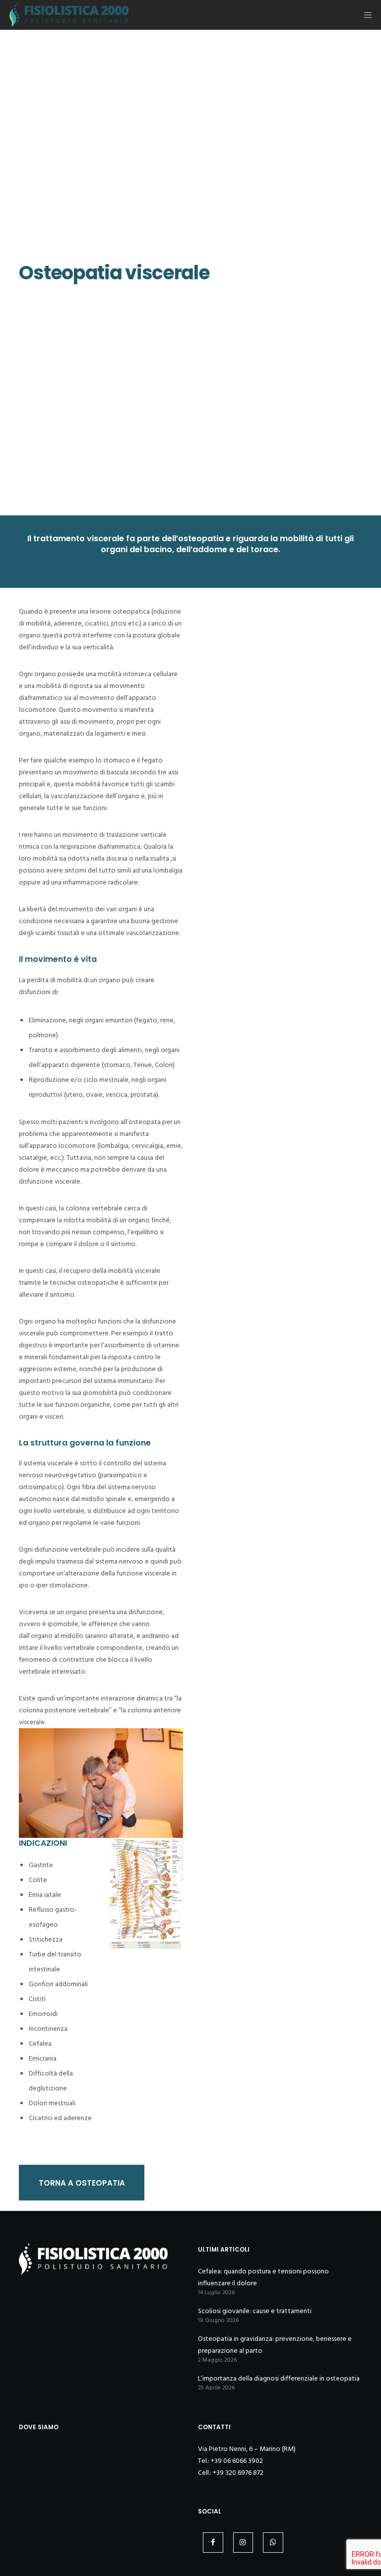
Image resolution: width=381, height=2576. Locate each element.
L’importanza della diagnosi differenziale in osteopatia (279, 2378)
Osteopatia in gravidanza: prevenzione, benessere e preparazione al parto (275, 2345)
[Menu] (365, 15)
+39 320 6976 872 (238, 2473)
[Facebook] (213, 2543)
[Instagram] (243, 2543)
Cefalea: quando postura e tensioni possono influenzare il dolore (263, 2277)
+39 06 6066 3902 (237, 2461)
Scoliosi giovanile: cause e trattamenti (255, 2311)
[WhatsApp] (273, 2543)
